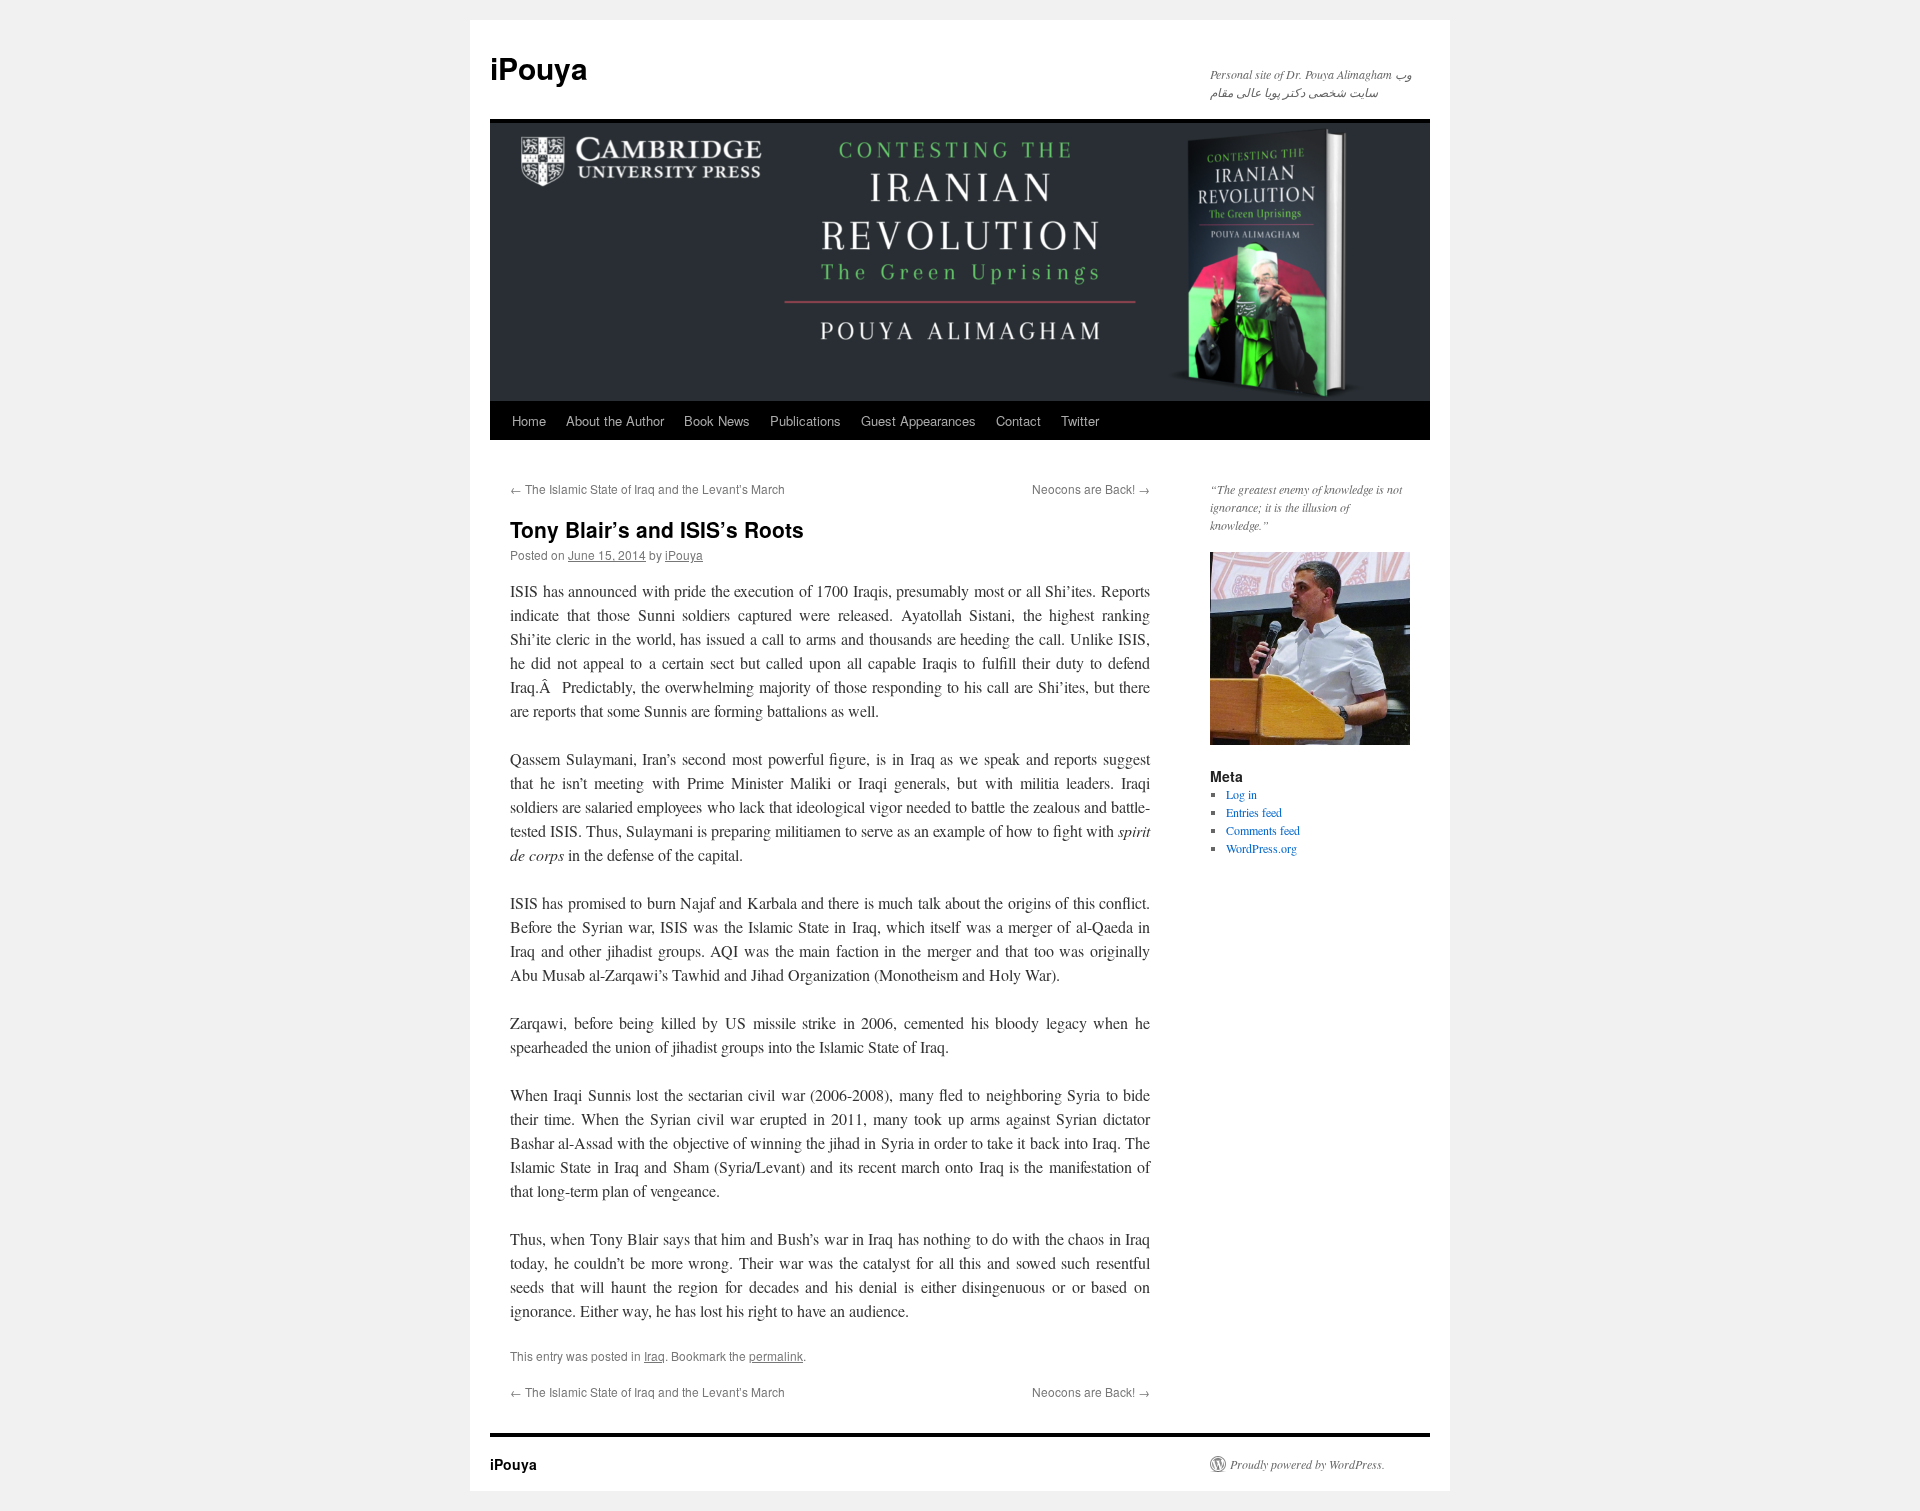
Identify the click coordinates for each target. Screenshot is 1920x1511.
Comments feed (1263, 830)
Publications (805, 420)
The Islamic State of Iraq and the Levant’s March (647, 488)
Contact (1018, 420)
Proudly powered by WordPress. (1307, 1464)
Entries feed (1254, 812)
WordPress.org (1261, 848)
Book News (717, 420)
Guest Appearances (918, 420)
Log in (1241, 794)
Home (529, 420)
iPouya (539, 67)
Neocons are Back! (1091, 488)
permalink (776, 1355)
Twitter (1080, 420)
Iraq (654, 1355)
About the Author (615, 420)
